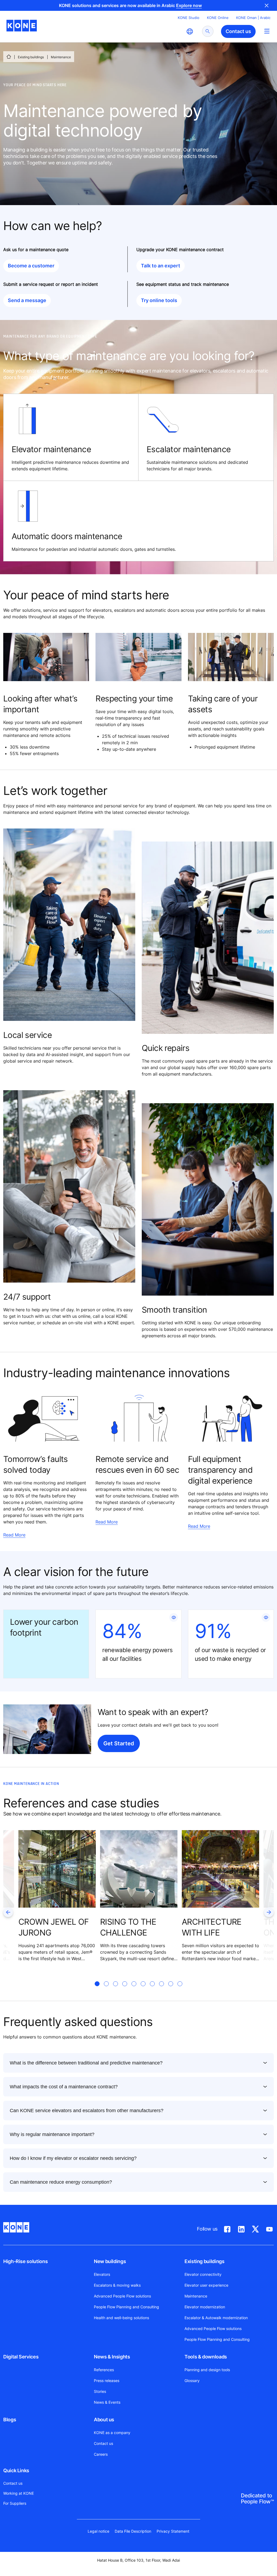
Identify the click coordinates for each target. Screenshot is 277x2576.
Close (267, 5)
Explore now (189, 5)
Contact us (103, 2443)
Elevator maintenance (51, 449)
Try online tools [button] (159, 300)
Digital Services (21, 2357)
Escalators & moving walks (117, 2285)
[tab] (97, 1990)
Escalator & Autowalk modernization (216, 2318)
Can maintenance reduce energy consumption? (61, 2182)
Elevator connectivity (203, 2274)
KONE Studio (189, 18)
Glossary (192, 2381)
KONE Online (218, 18)
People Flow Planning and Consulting (126, 2307)
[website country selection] (190, 31)
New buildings (110, 2261)
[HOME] (9, 57)
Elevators (102, 2274)
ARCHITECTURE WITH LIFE (212, 1927)
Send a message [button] (27, 300)
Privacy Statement (173, 2531)
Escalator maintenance (189, 449)
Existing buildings (31, 57)
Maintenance (196, 2296)
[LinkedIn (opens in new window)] (241, 2228)
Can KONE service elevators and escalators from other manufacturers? (87, 2111)
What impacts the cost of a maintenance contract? (64, 2087)
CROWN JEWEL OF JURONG (54, 1927)
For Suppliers (15, 2503)
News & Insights (112, 2357)
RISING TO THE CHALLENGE (128, 1927)
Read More (14, 1535)
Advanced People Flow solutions (122, 2296)
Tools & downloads (206, 2357)
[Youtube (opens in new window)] (269, 2228)
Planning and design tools (207, 2370)
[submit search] (208, 31)
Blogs (10, 2420)
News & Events (107, 2402)
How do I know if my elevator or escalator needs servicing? (73, 2158)
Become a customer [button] (31, 266)
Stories (100, 2391)
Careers (101, 2454)
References (104, 2370)
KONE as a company (112, 2433)
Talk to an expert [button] (161, 266)
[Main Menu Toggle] (267, 31)
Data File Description (133, 2531)
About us (104, 2420)
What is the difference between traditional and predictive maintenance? (86, 2063)
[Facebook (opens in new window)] (227, 2228)
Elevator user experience (206, 2285)
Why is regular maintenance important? (52, 2134)
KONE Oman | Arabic (253, 18)
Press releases (107, 2381)
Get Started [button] (119, 1743)
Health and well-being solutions (121, 2318)
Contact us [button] (238, 31)
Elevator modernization (205, 2307)
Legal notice (98, 2531)
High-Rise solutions (25, 2261)
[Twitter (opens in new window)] (255, 2228)
